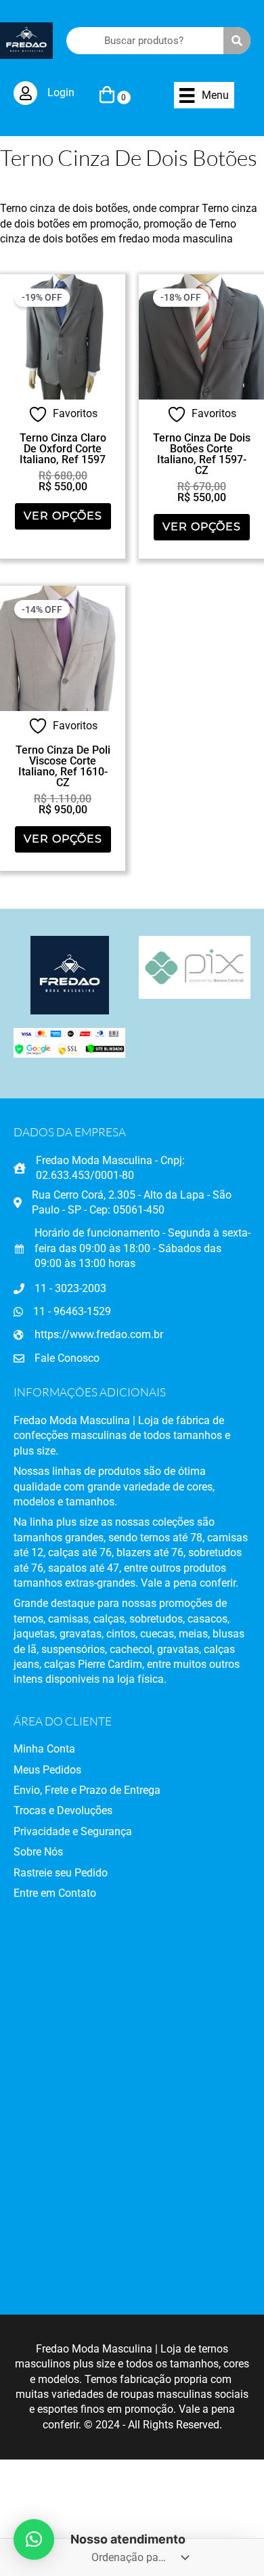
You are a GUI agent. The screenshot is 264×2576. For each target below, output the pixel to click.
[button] (34, 2539)
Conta (60, 1749)
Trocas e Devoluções (63, 1810)
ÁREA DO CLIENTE (63, 1721)
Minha (29, 1749)
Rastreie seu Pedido (61, 1873)
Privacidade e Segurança (73, 1831)
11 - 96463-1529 (72, 1311)
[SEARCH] (237, 41)
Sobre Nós (38, 1852)
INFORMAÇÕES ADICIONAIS (90, 1392)
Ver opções (63, 516)
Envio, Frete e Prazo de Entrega (87, 1790)
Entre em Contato (55, 1893)
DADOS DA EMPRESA (70, 1132)
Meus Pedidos (47, 1770)
